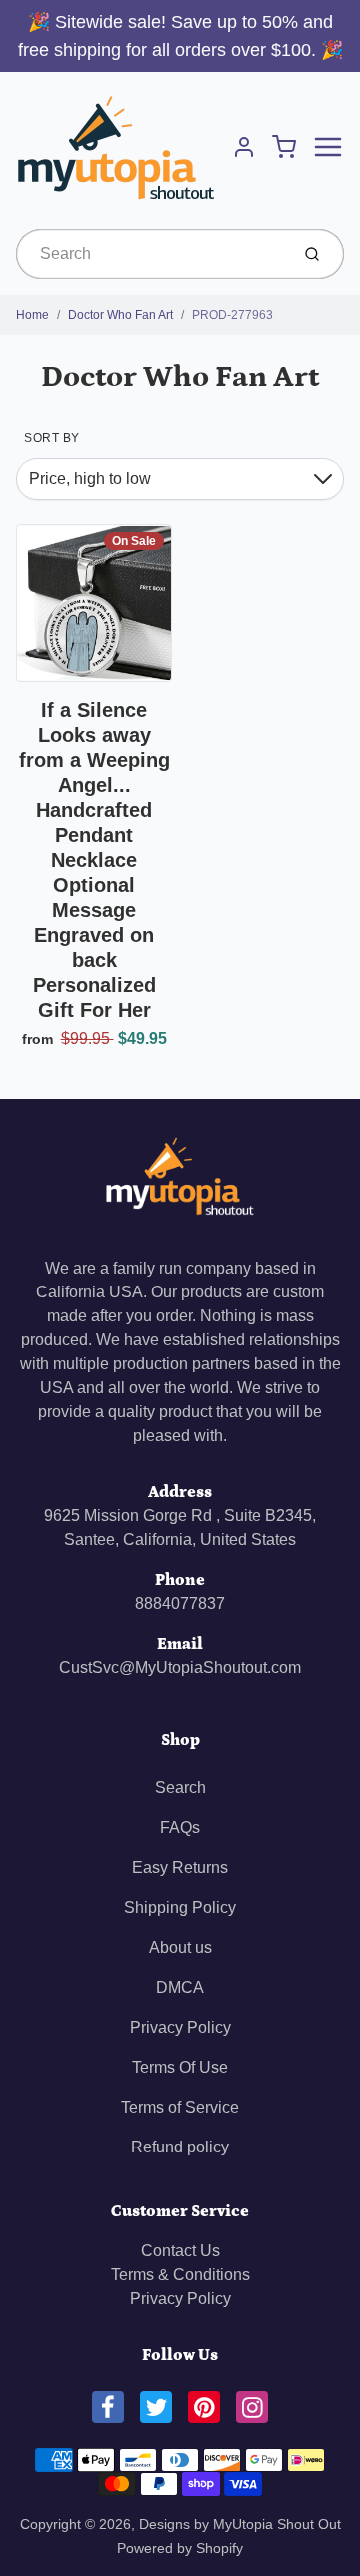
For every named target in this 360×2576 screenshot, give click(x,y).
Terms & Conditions (180, 2275)
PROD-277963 (232, 315)
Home (32, 315)
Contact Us (180, 2251)
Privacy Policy (180, 2027)
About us (180, 1947)
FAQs (180, 1827)
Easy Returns (180, 1867)
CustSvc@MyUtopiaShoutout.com (180, 1668)
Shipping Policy (180, 1907)
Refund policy (180, 2147)
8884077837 (180, 1604)
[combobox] (150, 254)
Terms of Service (180, 2107)
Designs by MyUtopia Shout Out (240, 2524)
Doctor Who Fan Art (120, 315)
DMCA (180, 1987)
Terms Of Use (180, 2067)
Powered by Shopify (180, 2548)
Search (180, 1787)
